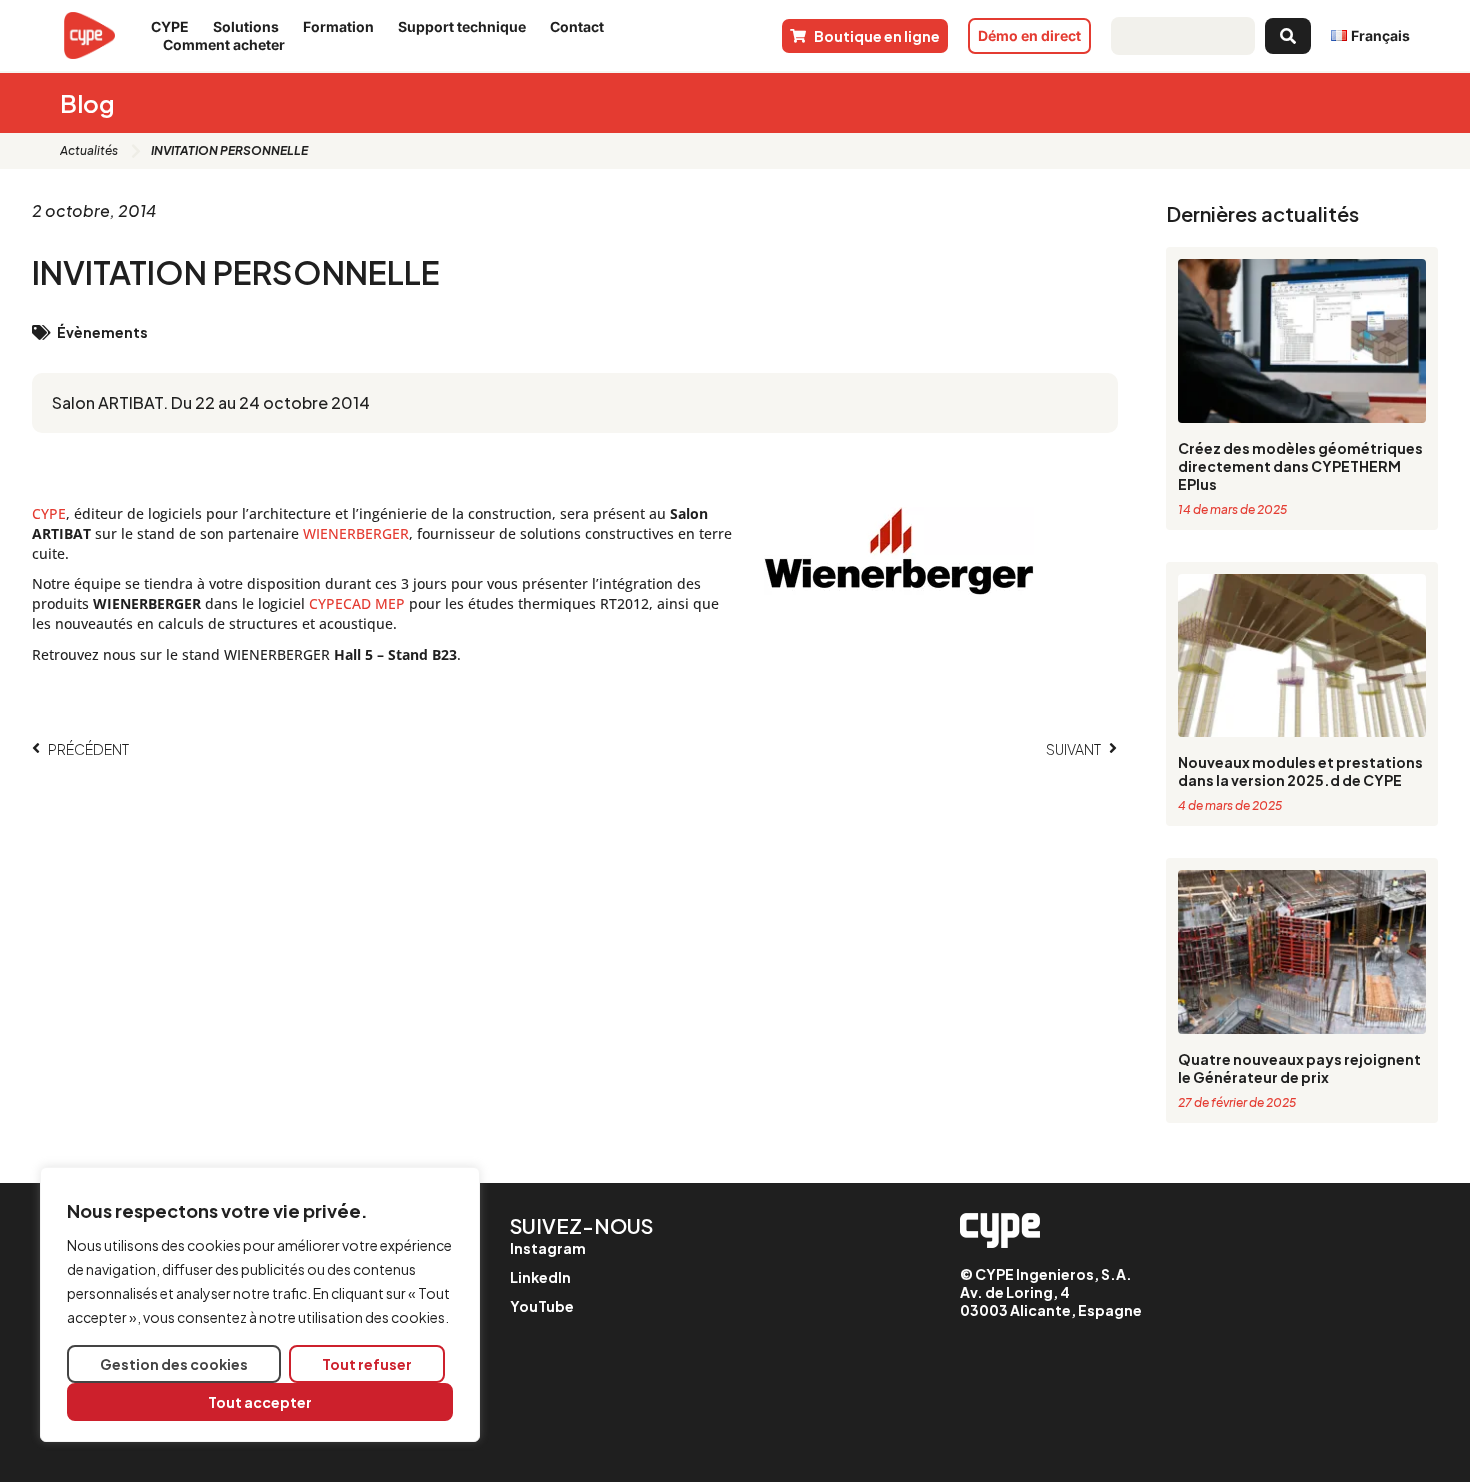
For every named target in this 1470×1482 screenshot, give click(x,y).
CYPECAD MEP (357, 603)
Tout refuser (367, 1364)
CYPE (49, 513)
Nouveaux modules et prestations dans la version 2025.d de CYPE (1300, 771)
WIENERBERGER (356, 533)
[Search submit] (1288, 36)
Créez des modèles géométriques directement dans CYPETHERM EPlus (1300, 466)
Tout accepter (260, 1402)
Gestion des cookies (174, 1364)
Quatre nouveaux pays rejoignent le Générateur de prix (1299, 1068)
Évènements (102, 332)
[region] (260, 1304)
